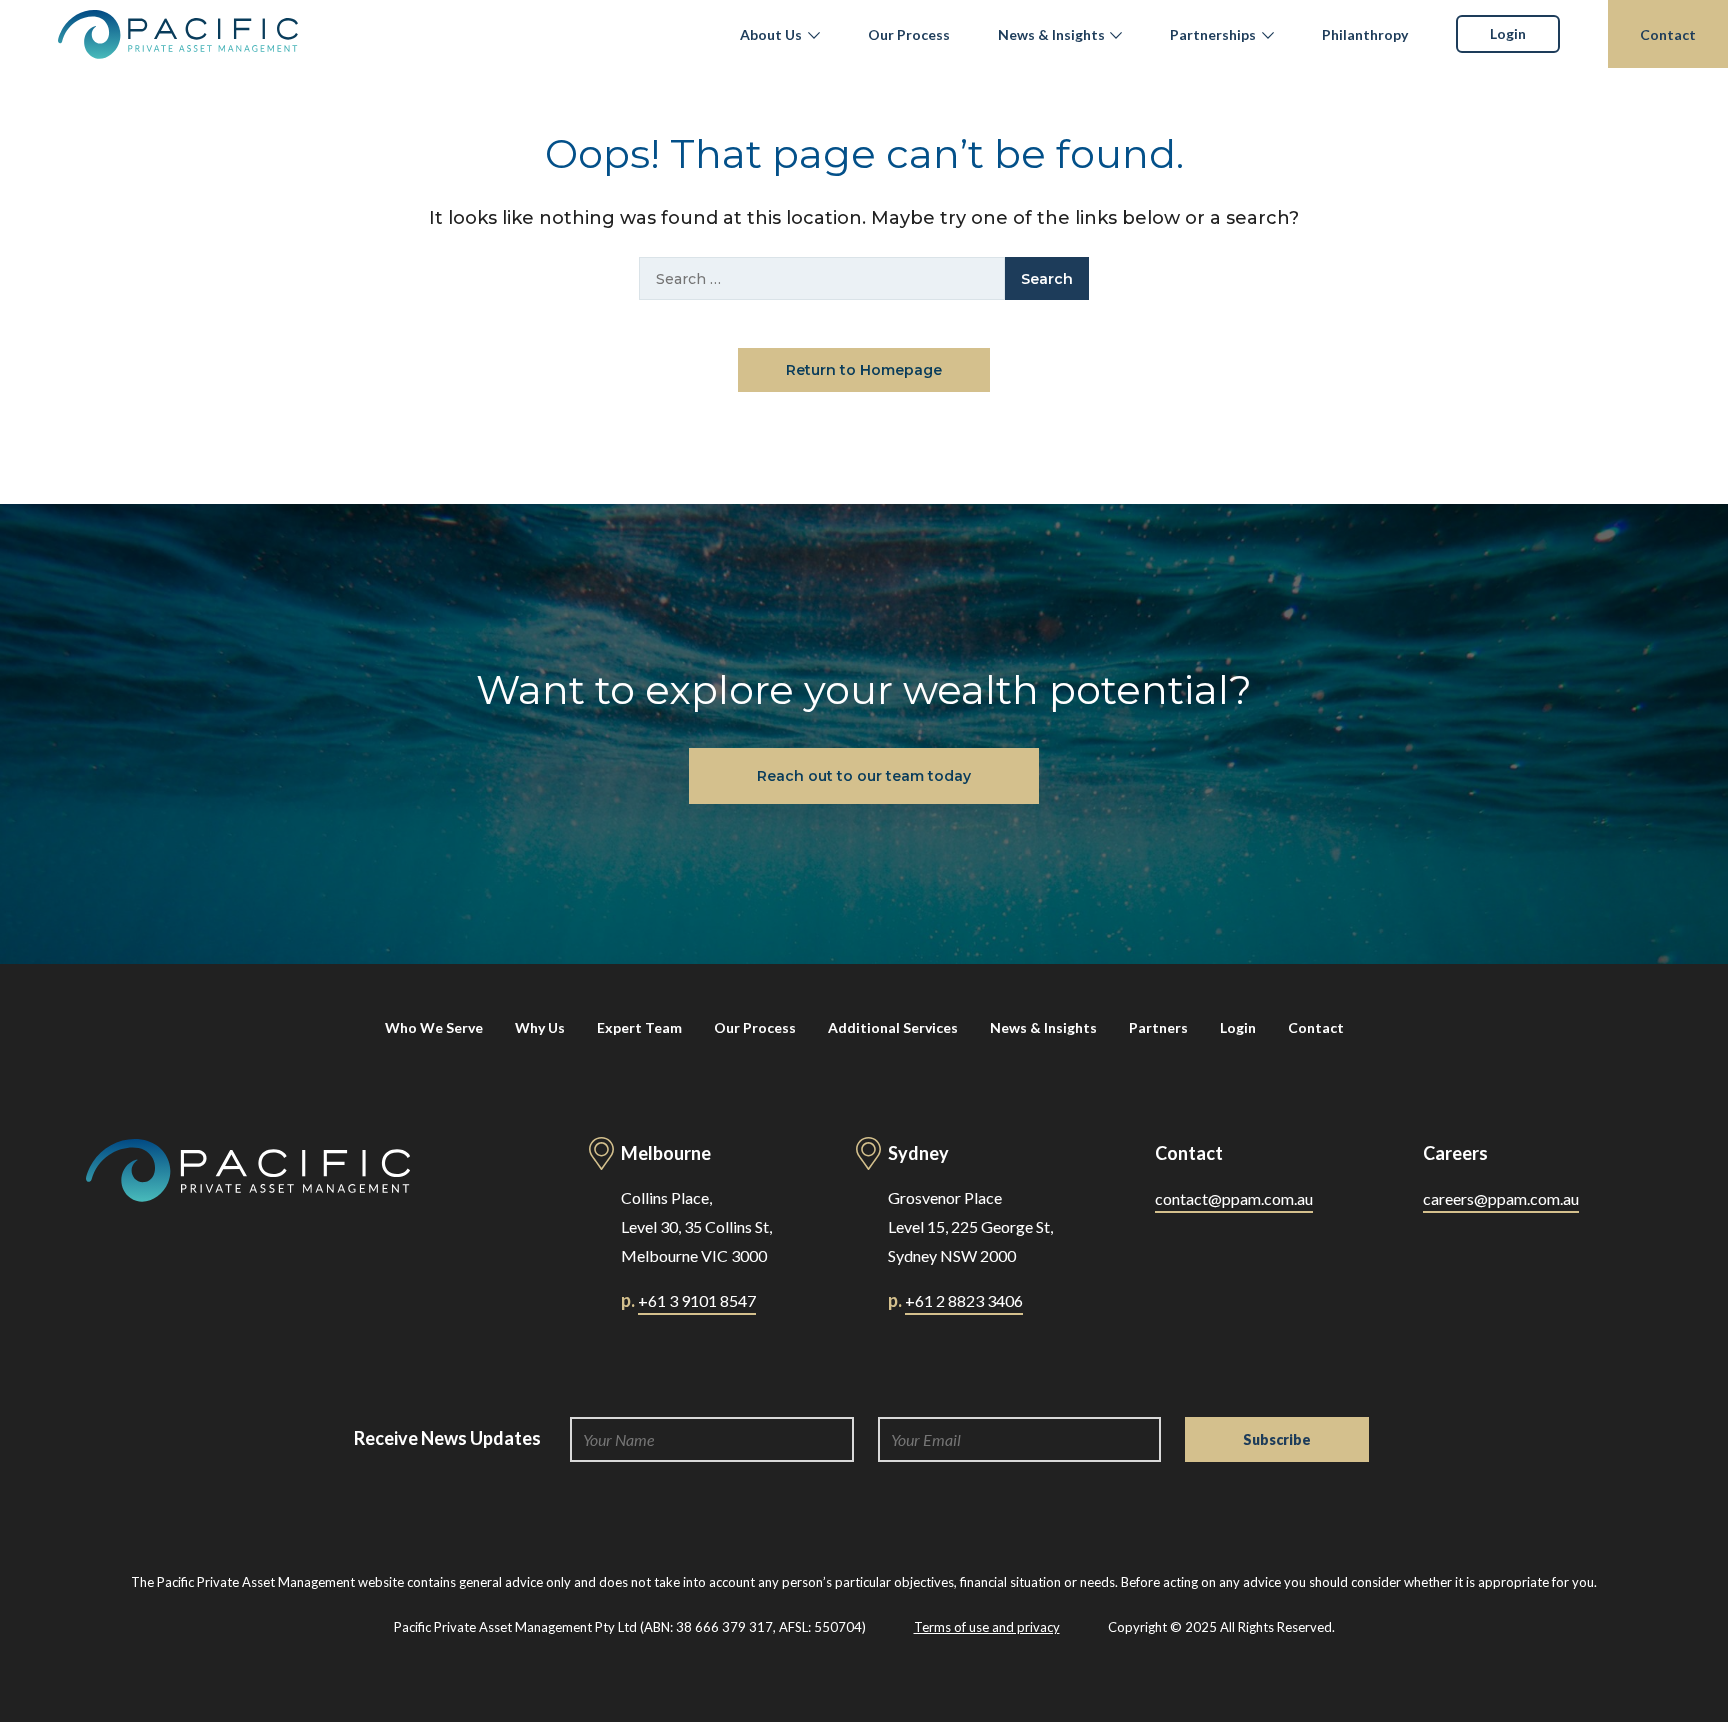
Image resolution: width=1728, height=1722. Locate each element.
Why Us (540, 1027)
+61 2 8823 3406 (964, 1300)
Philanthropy (1365, 34)
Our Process (909, 34)
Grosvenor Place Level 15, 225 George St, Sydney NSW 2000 (970, 1226)
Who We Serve (434, 1027)
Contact (1668, 34)
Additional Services (893, 1027)
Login (1508, 33)
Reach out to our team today (864, 776)
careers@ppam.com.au (1501, 1198)
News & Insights (1051, 34)
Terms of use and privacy (987, 1627)
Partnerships (1213, 34)
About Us (771, 34)
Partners (1158, 1027)
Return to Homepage (864, 370)
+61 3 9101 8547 (697, 1300)
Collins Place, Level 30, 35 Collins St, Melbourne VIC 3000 (696, 1226)
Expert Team (639, 1027)
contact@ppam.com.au (1234, 1198)
